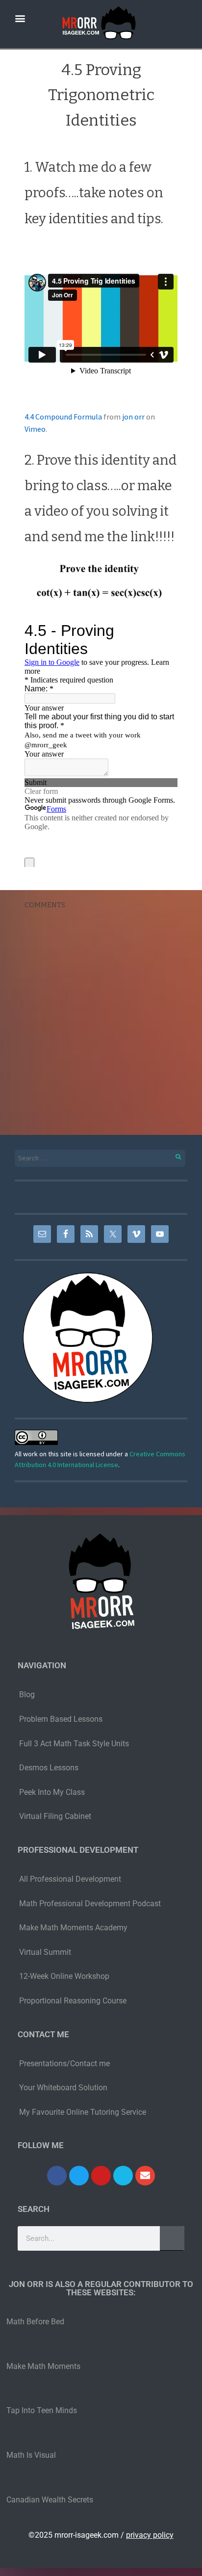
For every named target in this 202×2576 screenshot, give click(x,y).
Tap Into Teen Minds (42, 2410)
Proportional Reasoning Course (73, 2001)
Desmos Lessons (50, 1768)
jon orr (133, 417)
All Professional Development (70, 1879)
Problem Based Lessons (61, 1719)
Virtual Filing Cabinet (55, 1816)
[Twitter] (79, 2176)
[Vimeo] (123, 2176)
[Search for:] (101, 1158)
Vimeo (35, 429)
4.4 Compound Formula (63, 417)
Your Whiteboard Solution (63, 2088)
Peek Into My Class (52, 1792)
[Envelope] (145, 2176)
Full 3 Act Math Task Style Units (74, 1744)
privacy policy (150, 2535)
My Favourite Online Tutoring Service (83, 2112)
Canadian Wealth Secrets (50, 2500)
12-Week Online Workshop (64, 1976)
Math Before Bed (35, 2322)
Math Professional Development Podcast (90, 1904)
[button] (20, 18)
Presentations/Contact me (64, 2063)
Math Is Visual (31, 2455)
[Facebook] (57, 2176)
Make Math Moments (43, 2366)
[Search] (173, 1155)
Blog (27, 1695)
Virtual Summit (45, 1952)
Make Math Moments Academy (73, 1928)
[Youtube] (101, 2176)
